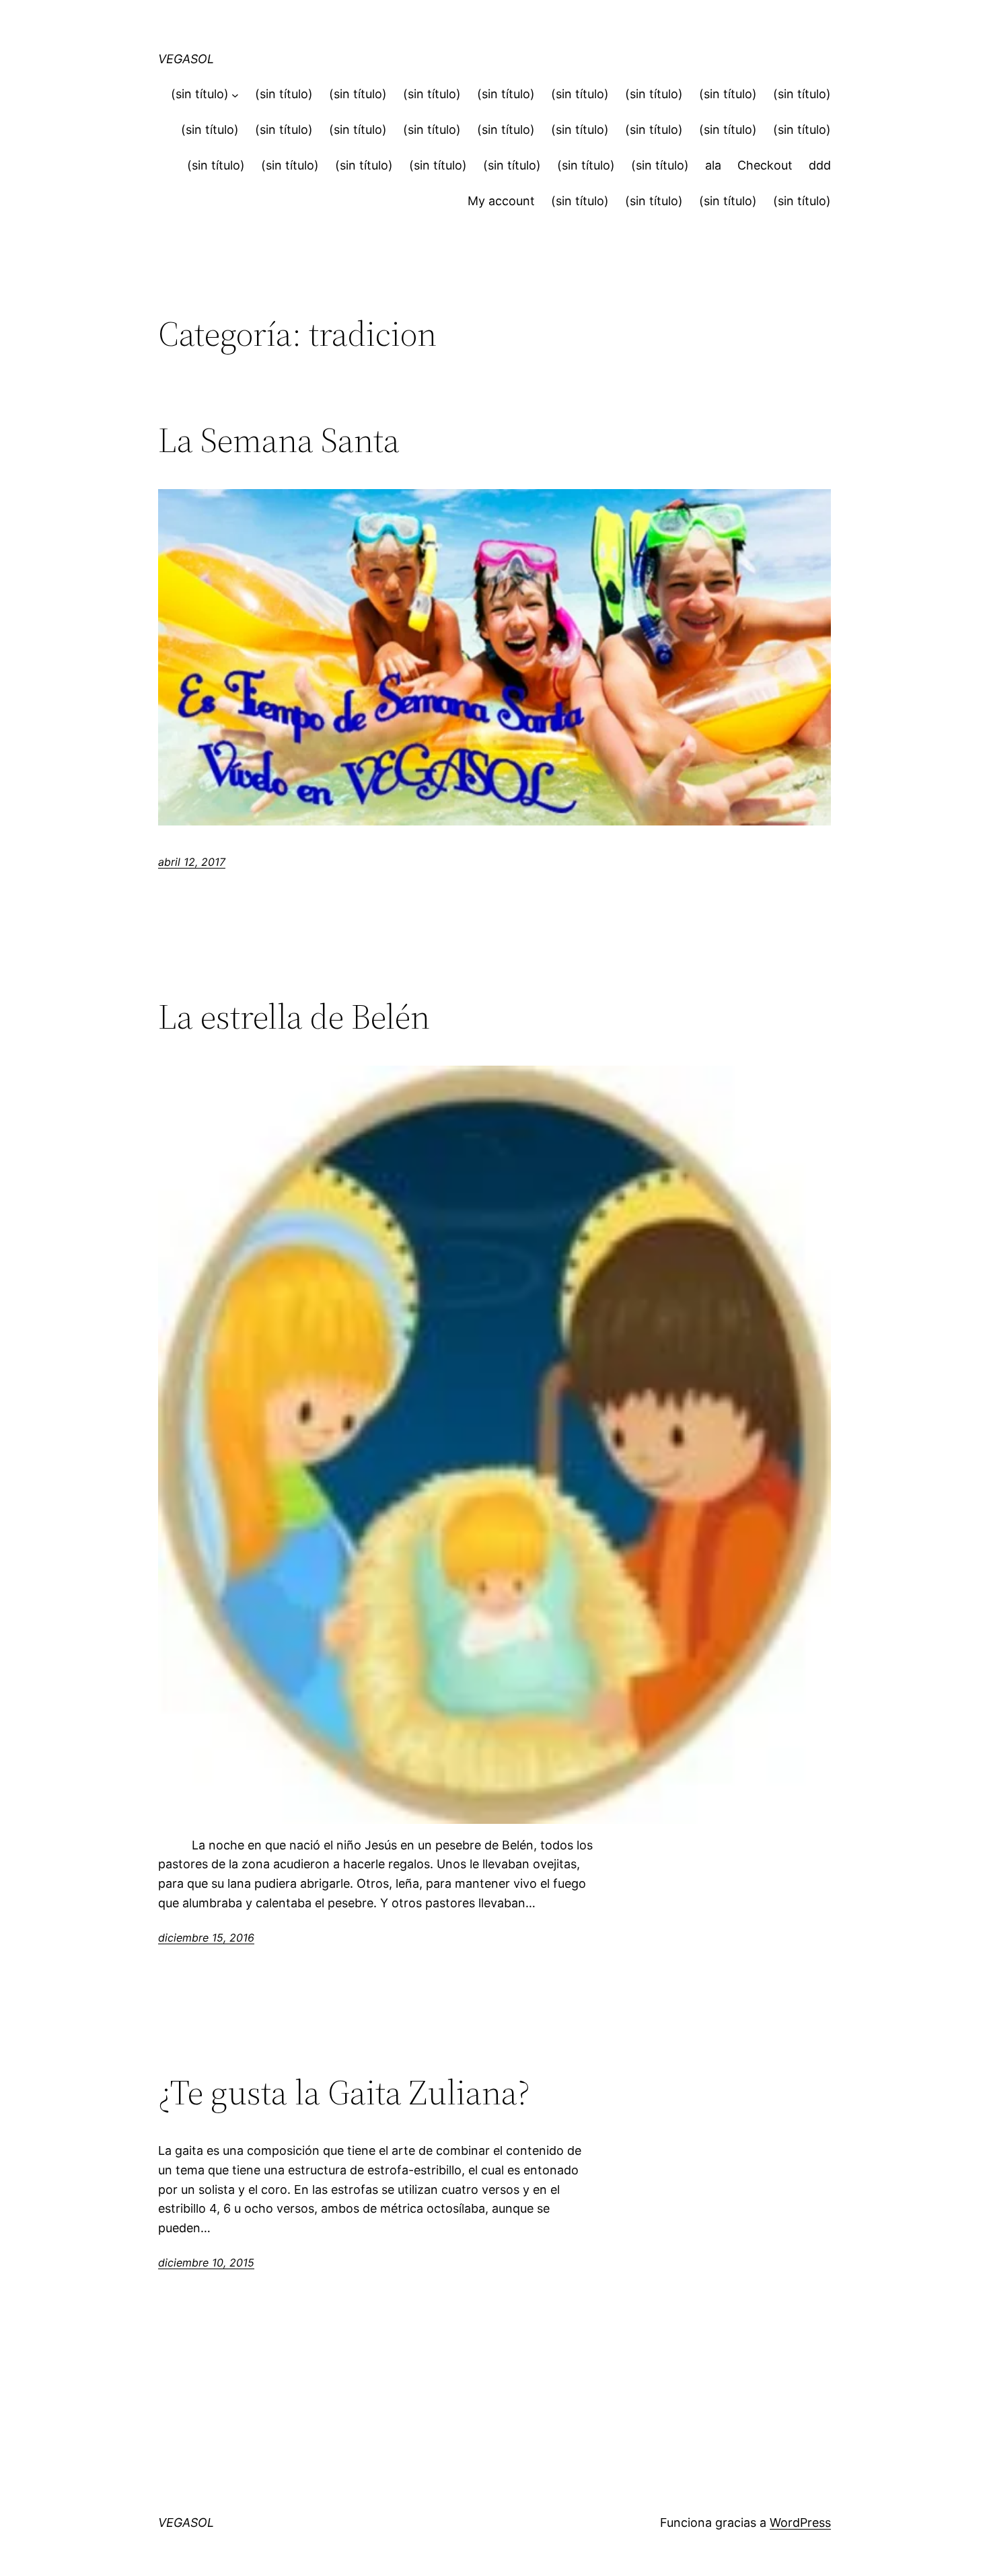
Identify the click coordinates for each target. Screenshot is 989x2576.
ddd (820, 165)
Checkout (765, 165)
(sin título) (200, 94)
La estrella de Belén (294, 1017)
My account (501, 201)
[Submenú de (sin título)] (235, 95)
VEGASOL (186, 59)
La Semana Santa (279, 440)
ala (713, 165)
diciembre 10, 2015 (206, 2262)
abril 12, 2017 (192, 862)
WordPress (800, 2523)
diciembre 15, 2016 (206, 1938)
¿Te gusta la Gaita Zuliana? (344, 2092)
